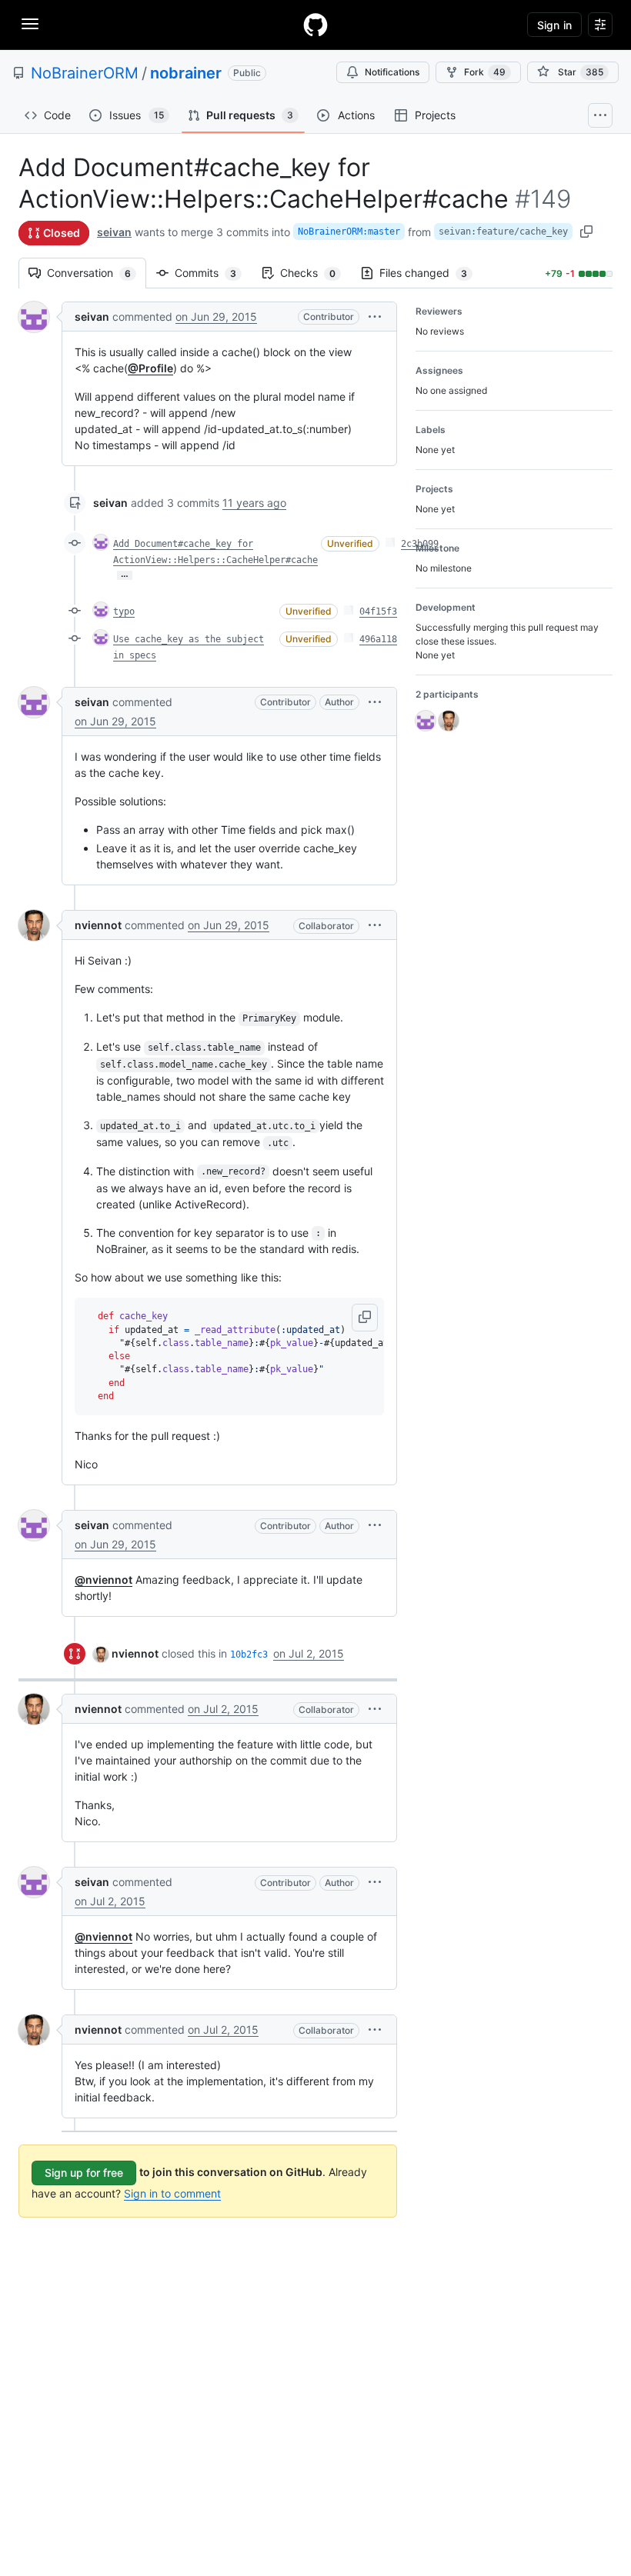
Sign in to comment (172, 2193)
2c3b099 (420, 544)
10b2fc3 (249, 1655)
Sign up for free (84, 2173)
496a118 (378, 639)
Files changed (431, 273)
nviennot (98, 925)
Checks (315, 273)
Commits (213, 273)
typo (124, 612)
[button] (375, 317)
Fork (485, 72)
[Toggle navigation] (30, 24)
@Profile (150, 368)
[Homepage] (315, 25)
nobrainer (186, 73)
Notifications (392, 72)
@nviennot (103, 1580)
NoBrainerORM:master (349, 232)
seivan (114, 232)
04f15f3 (378, 612)
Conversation (97, 273)
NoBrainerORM (85, 73)
